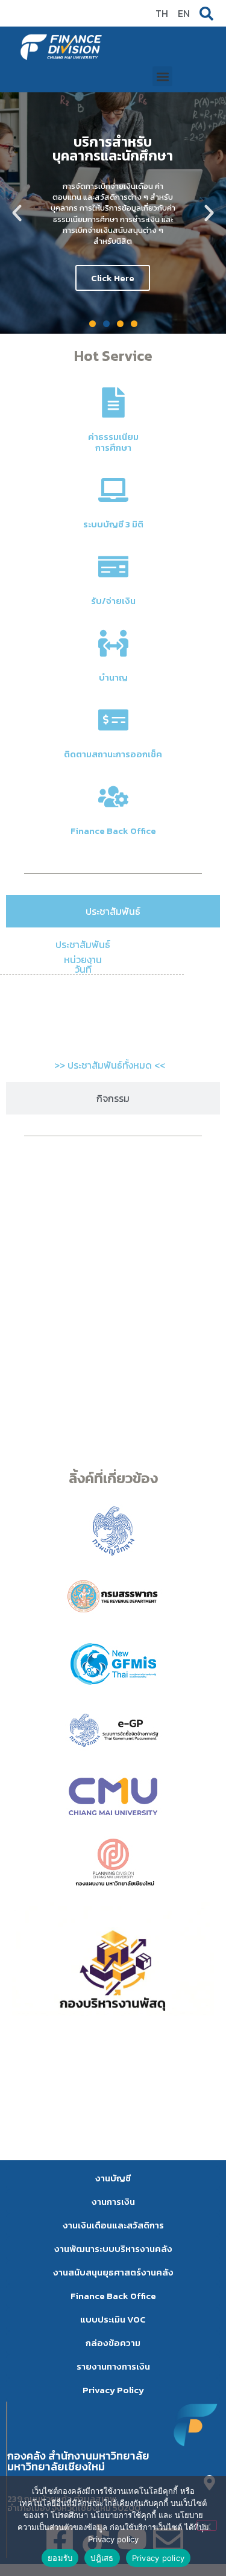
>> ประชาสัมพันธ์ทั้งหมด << (110, 1065)
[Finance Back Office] (113, 797)
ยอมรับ (60, 2558)
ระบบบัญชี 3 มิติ (113, 524)
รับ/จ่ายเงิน (113, 601)
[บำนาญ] (113, 643)
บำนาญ (113, 677)
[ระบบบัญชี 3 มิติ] (113, 490)
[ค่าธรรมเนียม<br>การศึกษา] (113, 402)
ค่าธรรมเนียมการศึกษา (113, 442)
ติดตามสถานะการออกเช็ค (113, 754)
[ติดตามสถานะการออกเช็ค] (113, 720)
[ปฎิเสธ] (207, 2525)
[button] (162, 76)
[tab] (113, 911)
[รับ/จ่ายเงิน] (113, 567)
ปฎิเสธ (102, 2558)
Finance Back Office (113, 831)
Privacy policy (159, 2558)
